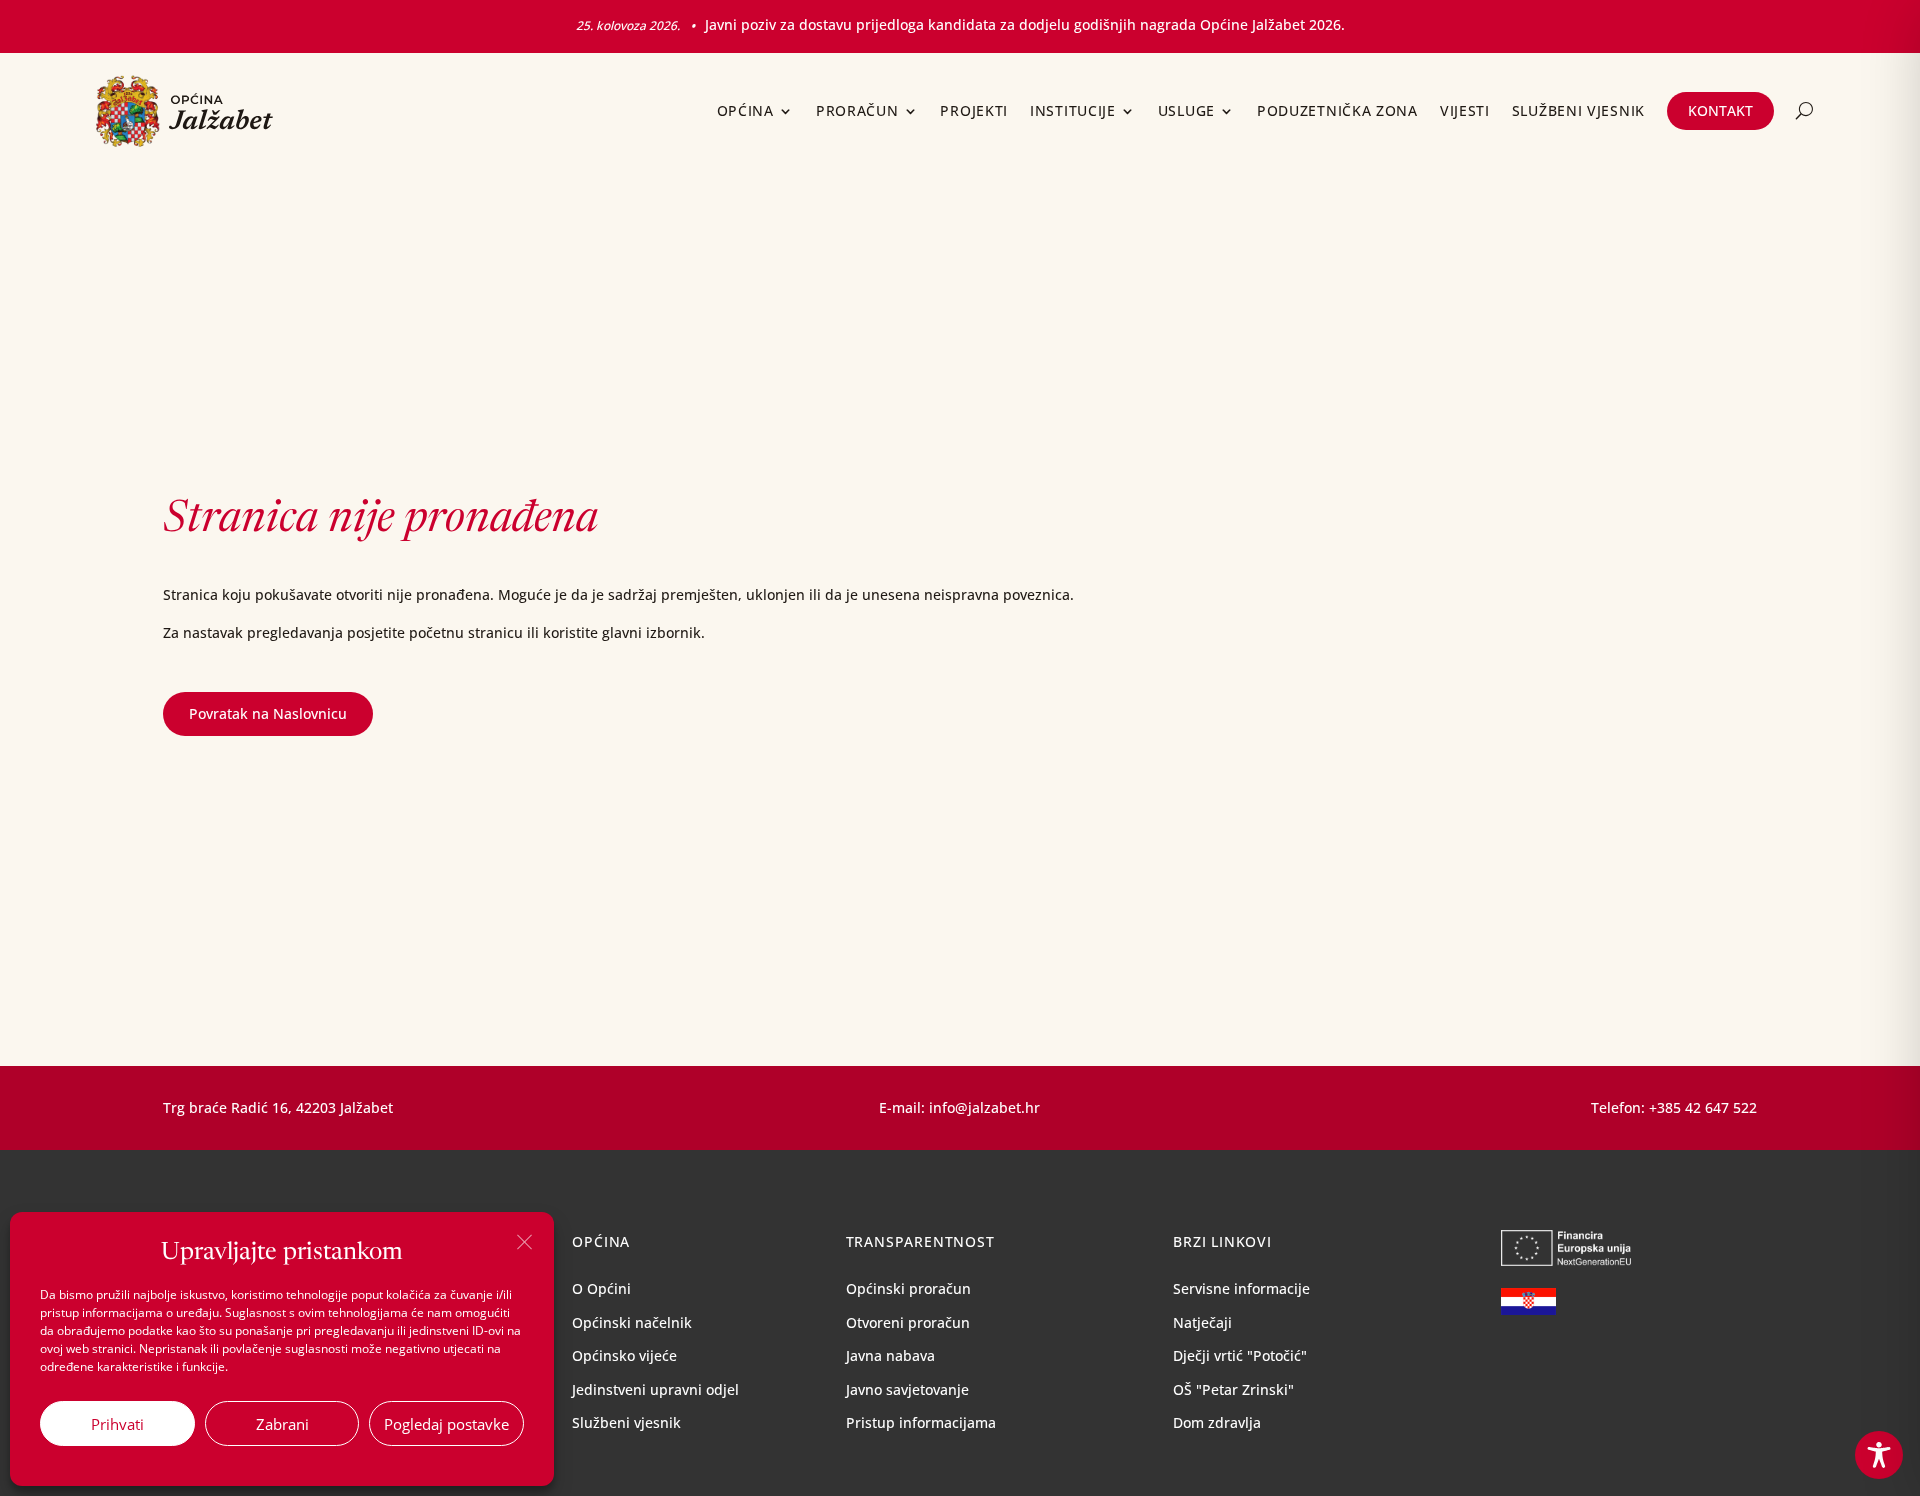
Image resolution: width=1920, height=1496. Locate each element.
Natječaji (1202, 1322)
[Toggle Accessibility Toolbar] (1879, 1455)
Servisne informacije (1241, 1288)
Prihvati (117, 1424)
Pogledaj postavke (446, 1424)
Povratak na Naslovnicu (268, 713)
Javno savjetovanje (907, 1389)
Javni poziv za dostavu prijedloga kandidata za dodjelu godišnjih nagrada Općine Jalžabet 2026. (1025, 24)
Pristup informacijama (921, 1422)
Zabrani (282, 1424)
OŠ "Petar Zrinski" (1233, 1389)
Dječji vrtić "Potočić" (1240, 1355)
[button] (524, 1242)
